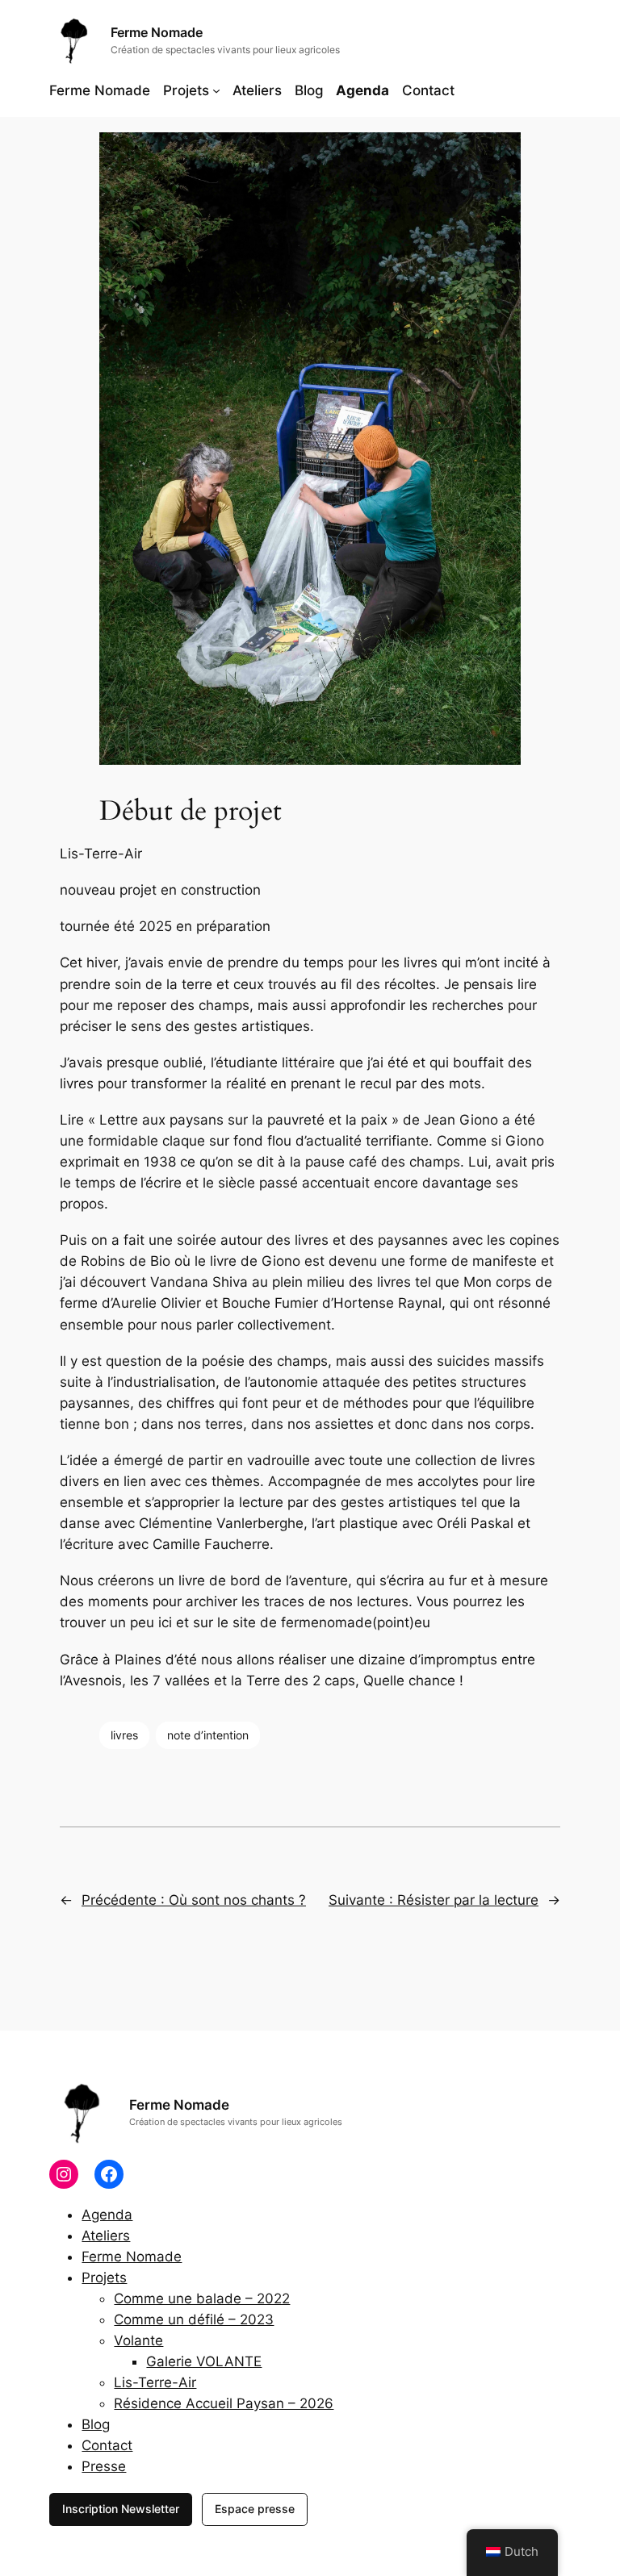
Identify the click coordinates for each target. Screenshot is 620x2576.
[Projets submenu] (216, 90)
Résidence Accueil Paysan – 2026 (224, 2403)
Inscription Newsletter (121, 2509)
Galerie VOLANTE (204, 2361)
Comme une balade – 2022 (202, 2298)
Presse (104, 2466)
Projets (104, 2277)
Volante (138, 2340)
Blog (96, 2424)
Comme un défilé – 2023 (194, 2319)
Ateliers (106, 2236)
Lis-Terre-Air (155, 2382)
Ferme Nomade (157, 32)
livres (124, 1735)
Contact (107, 2445)
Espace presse (255, 2509)
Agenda (107, 2215)
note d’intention (208, 1735)
